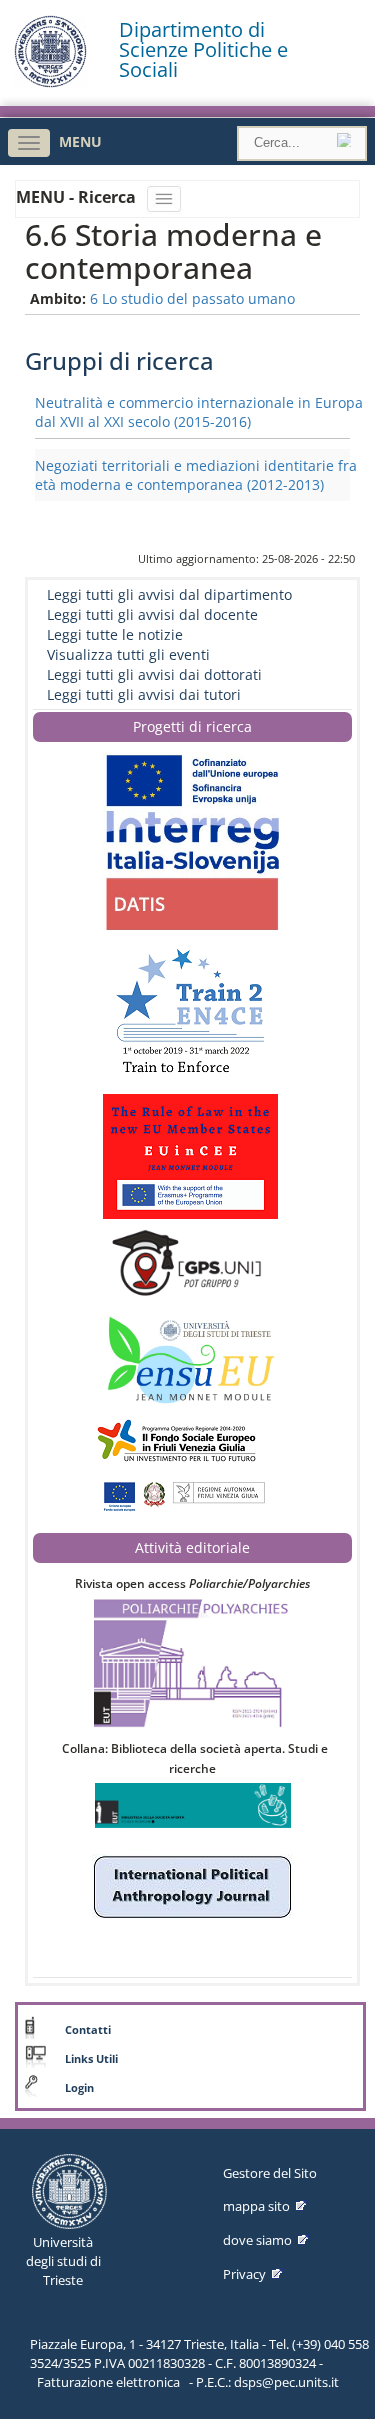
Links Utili (91, 2059)
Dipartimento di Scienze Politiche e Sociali (203, 50)
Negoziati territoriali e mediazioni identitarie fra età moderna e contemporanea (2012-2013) (196, 475)
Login (79, 2088)
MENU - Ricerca (78, 197)
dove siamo (257, 2240)
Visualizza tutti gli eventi (128, 654)
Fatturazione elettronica (108, 2382)
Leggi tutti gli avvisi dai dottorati (154, 674)
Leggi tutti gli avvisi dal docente (152, 614)
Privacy (244, 2274)
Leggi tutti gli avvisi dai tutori (144, 694)
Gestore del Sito (270, 2173)
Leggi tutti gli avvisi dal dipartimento (169, 594)
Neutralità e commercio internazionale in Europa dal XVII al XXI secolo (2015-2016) (199, 412)
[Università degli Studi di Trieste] (50, 82)
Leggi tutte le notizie (115, 634)
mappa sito (256, 2206)
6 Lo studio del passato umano (192, 298)
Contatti (88, 2030)
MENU (80, 141)
